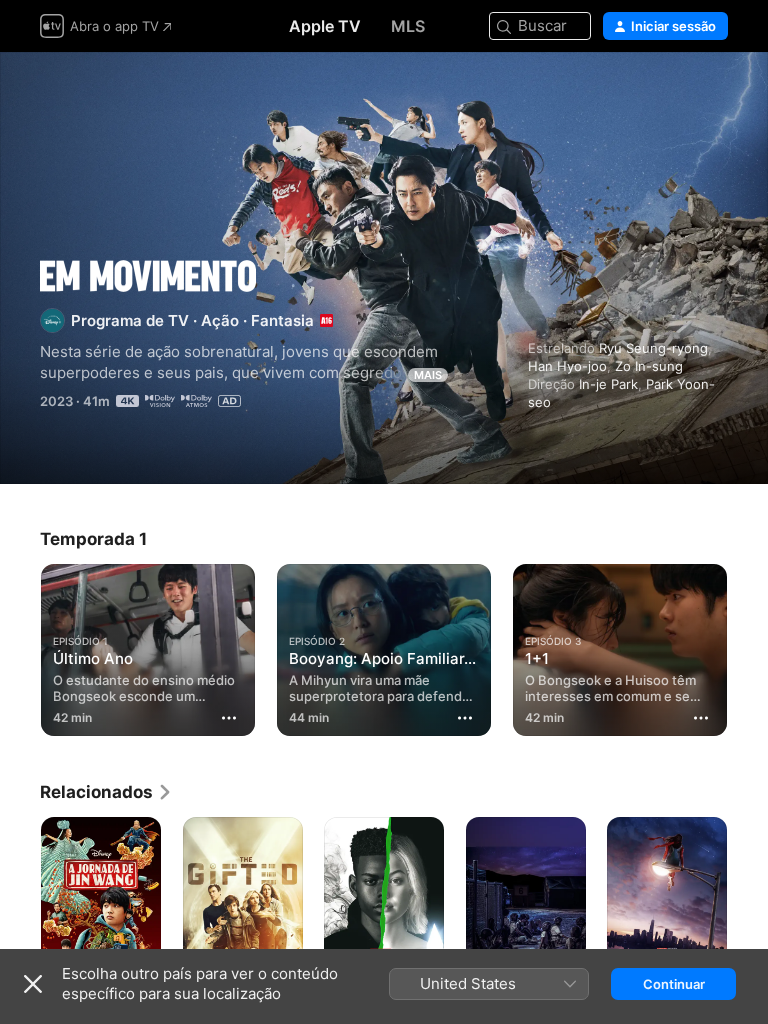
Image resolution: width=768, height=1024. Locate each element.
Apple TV (325, 26)
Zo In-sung (649, 366)
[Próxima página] (748, 646)
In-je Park (608, 384)
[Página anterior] (20, 646)
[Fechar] (33, 984)
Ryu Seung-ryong (653, 348)
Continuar (674, 984)
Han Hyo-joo (567, 366)
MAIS (428, 375)
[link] (106, 792)
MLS (408, 26)
